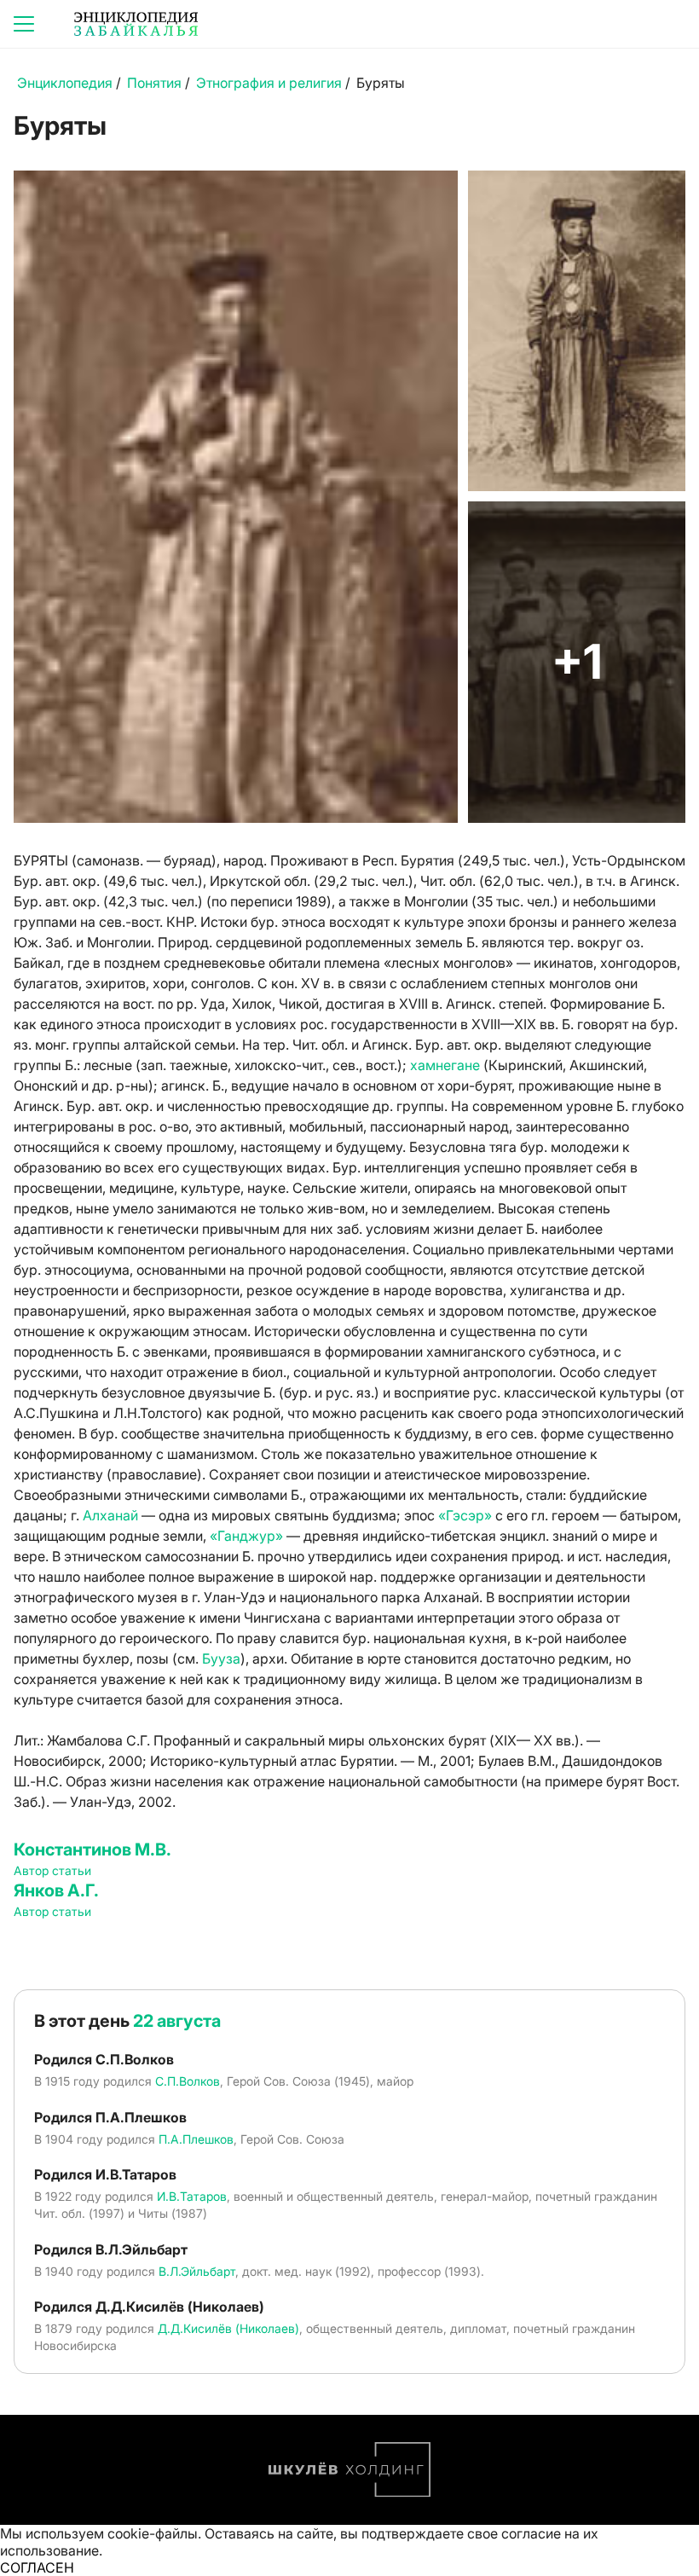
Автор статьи (52, 1870)
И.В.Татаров (192, 2196)
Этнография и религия (269, 83)
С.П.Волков (188, 2081)
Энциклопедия (65, 83)
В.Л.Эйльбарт (197, 2271)
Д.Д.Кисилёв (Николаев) (228, 2328)
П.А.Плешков (196, 2139)
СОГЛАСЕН (37, 2567)
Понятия (154, 83)
